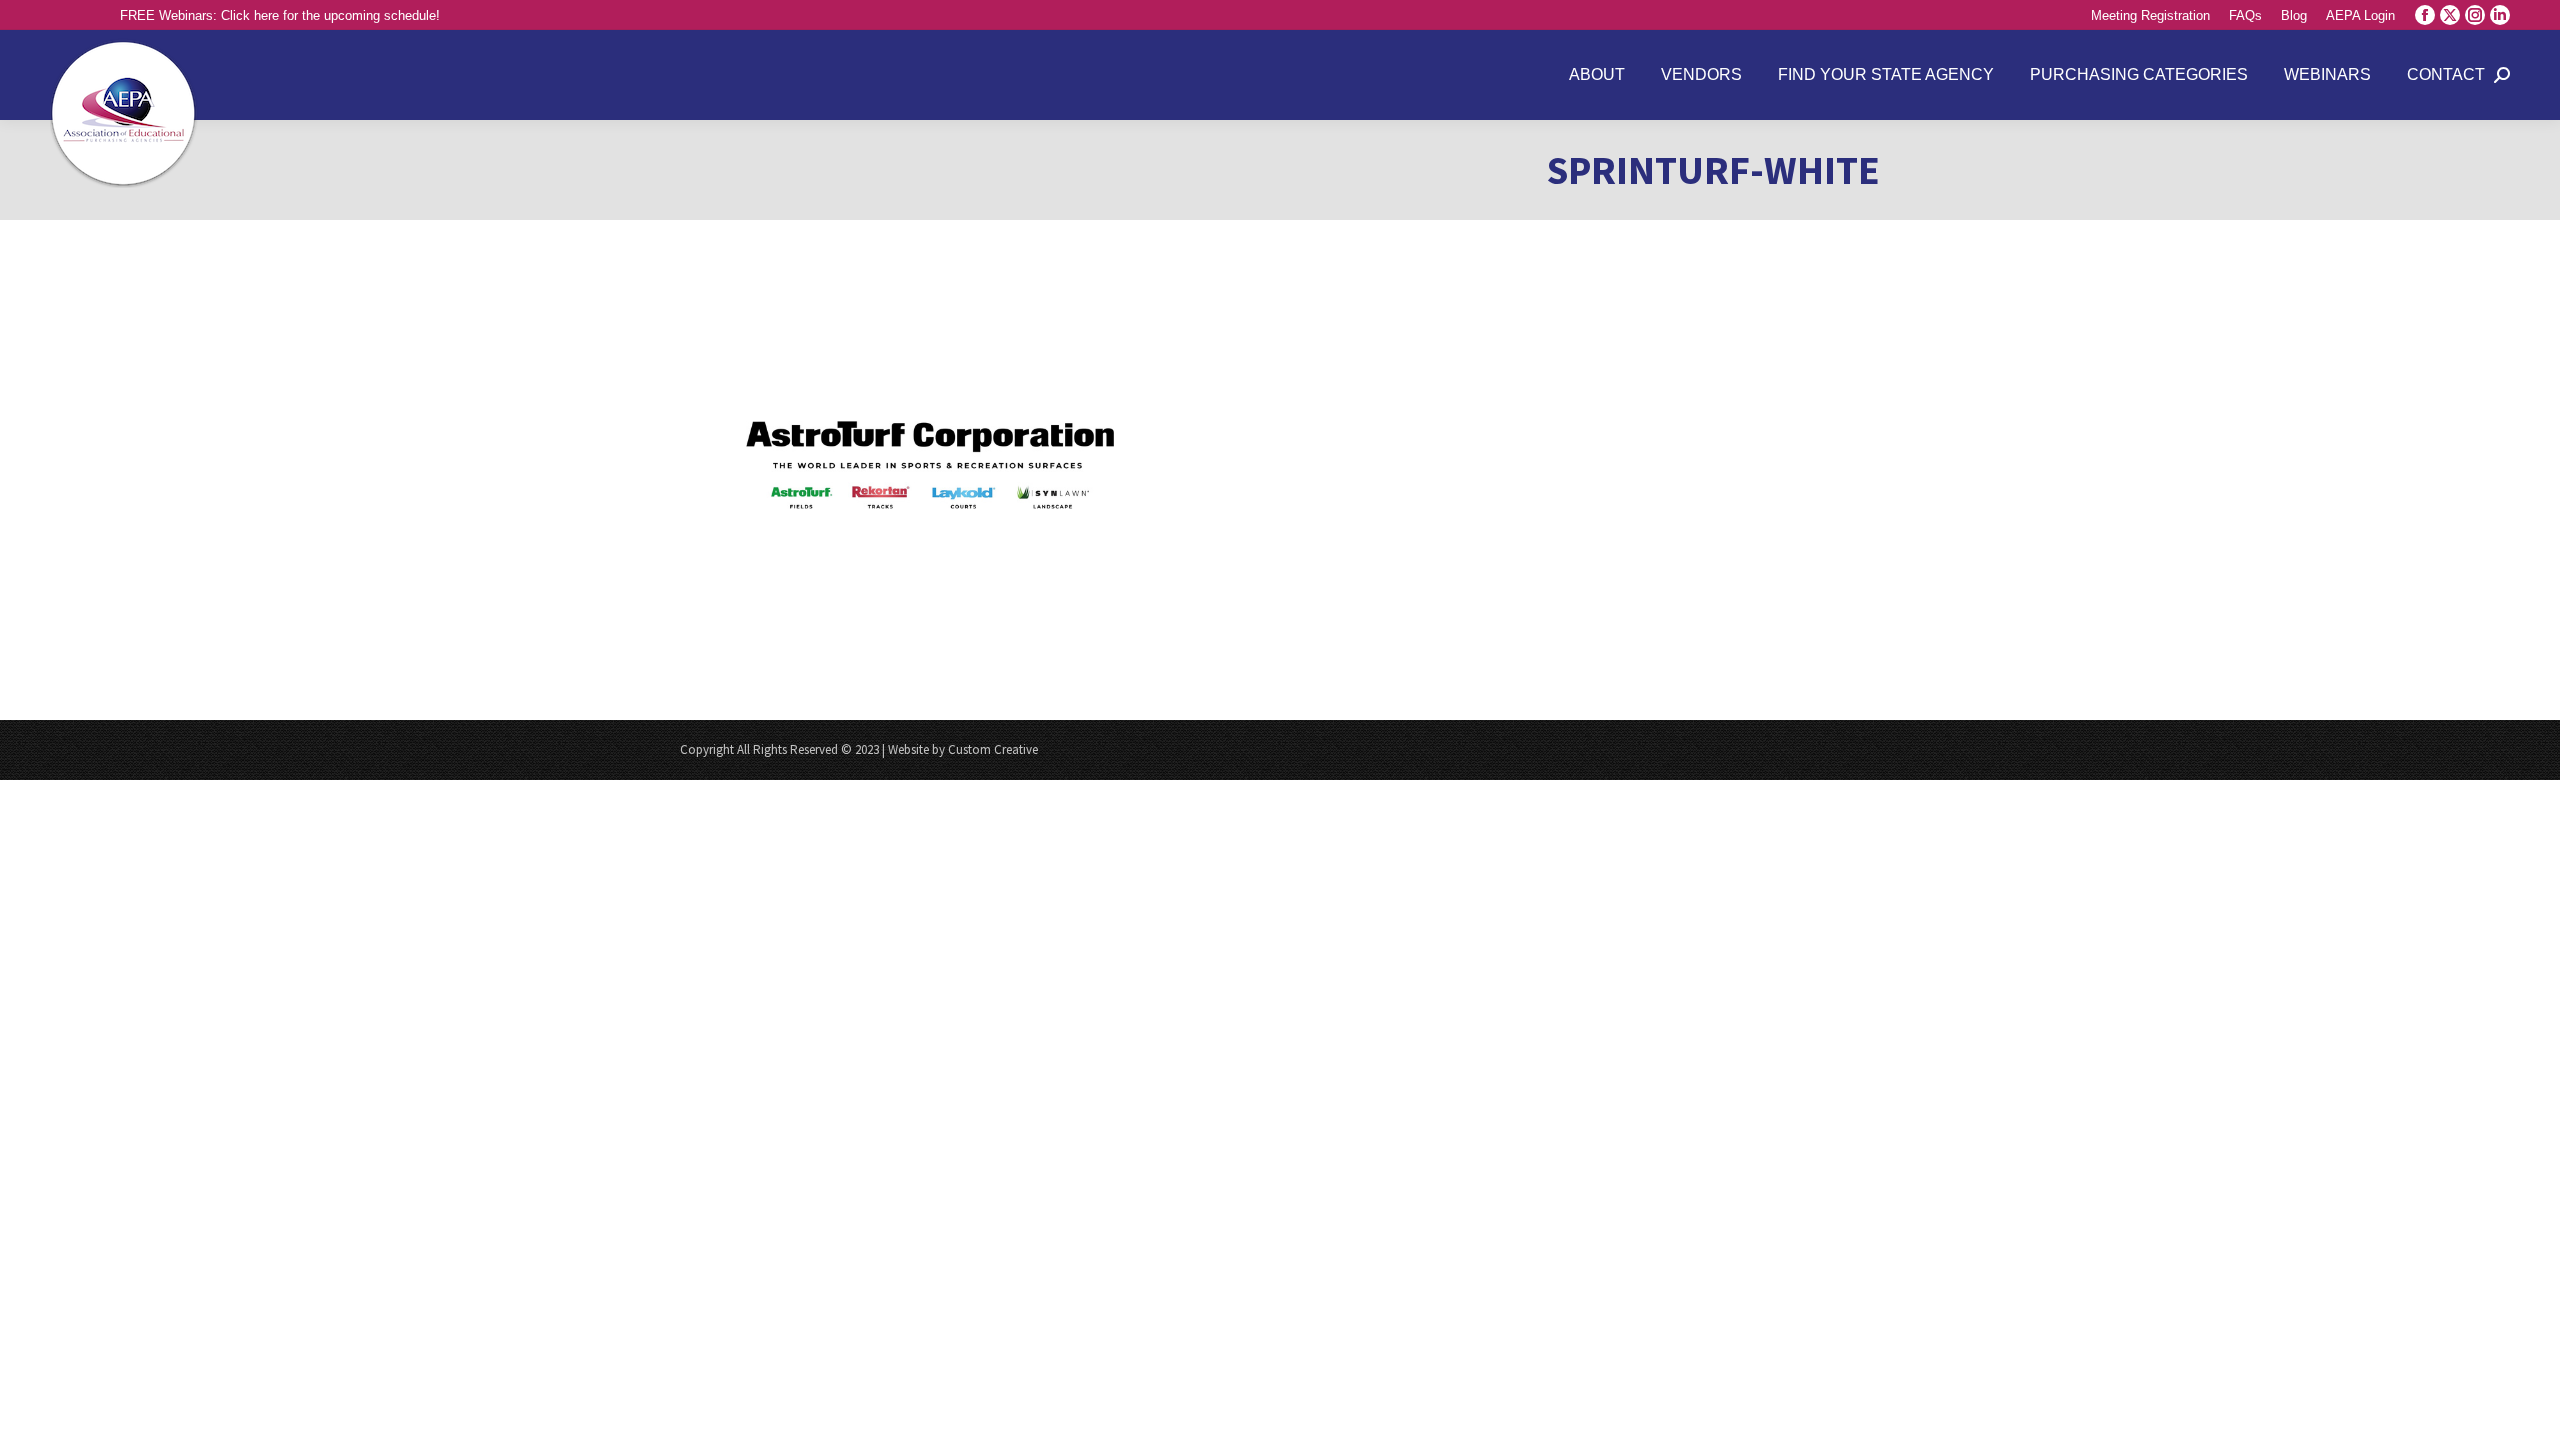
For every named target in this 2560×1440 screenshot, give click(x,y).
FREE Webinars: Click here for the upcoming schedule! (280, 15)
